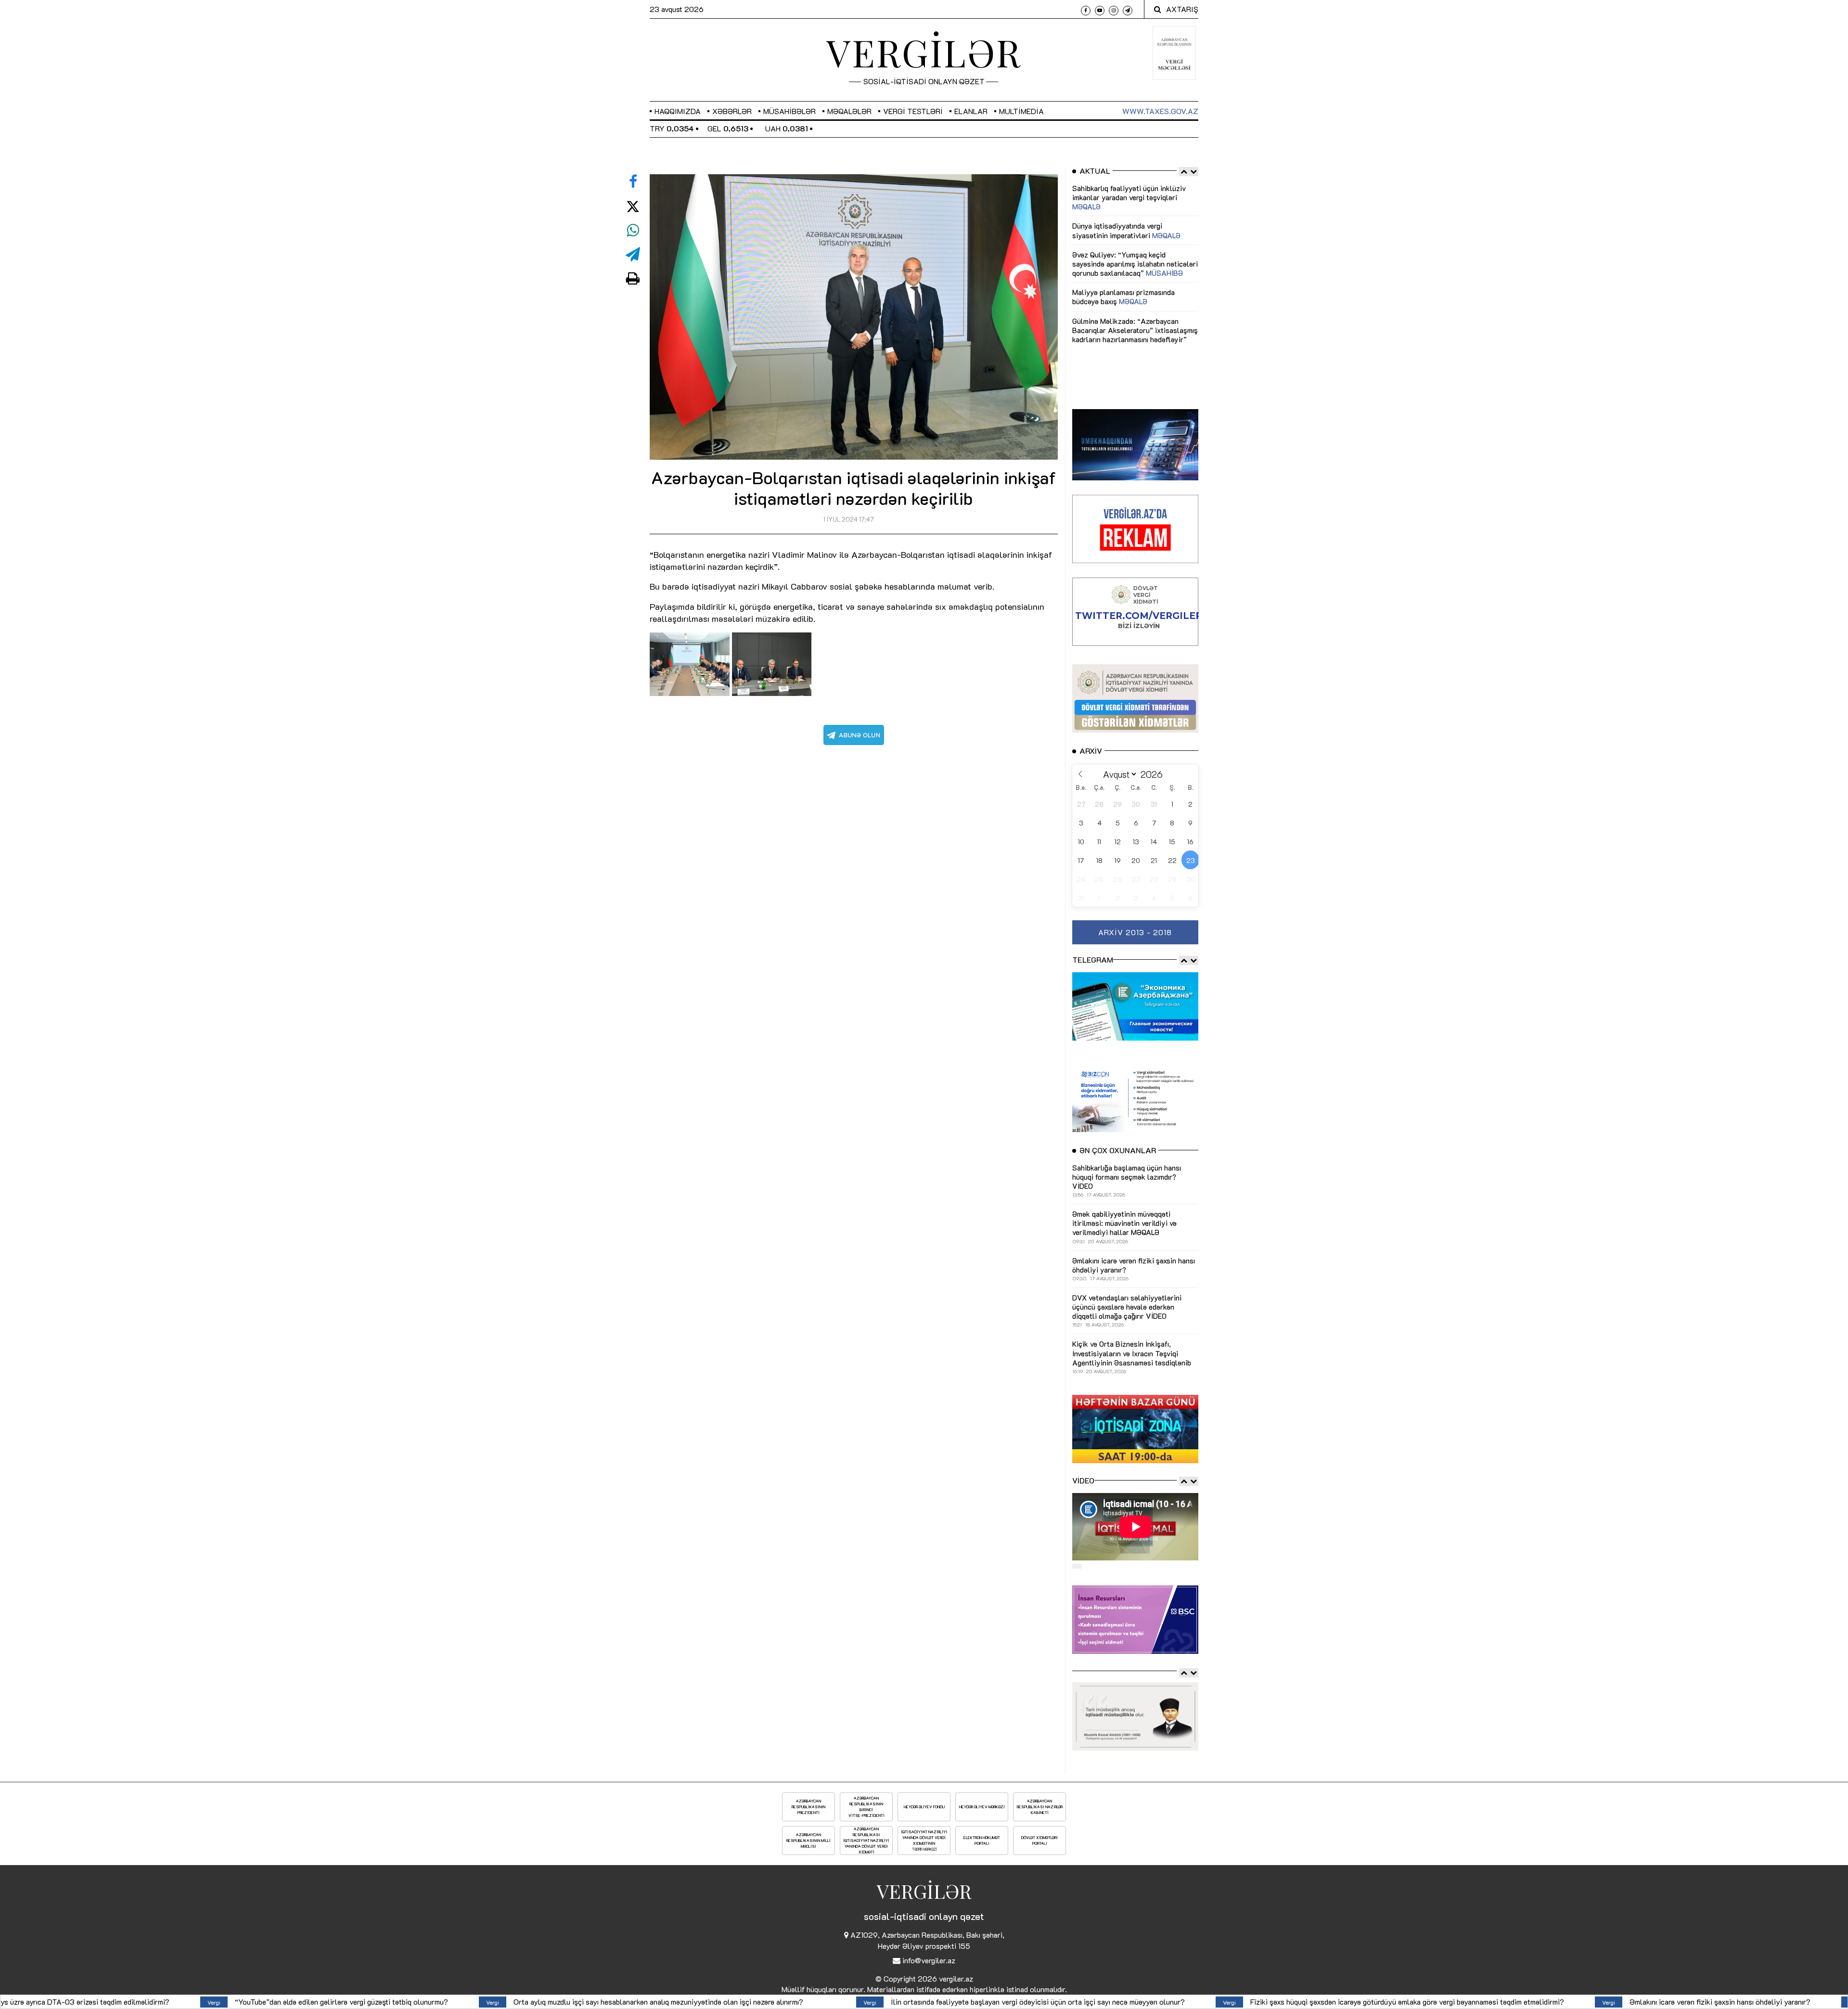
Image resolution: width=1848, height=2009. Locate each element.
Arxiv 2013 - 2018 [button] (1135, 932)
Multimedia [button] (1021, 111)
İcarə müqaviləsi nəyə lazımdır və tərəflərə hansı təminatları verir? (1643, 2002)
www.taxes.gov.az (1160, 111)
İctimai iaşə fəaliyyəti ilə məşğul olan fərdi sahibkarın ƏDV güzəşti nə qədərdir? (1341, 2002)
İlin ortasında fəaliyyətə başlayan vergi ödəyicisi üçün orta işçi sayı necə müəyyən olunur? (374, 2002)
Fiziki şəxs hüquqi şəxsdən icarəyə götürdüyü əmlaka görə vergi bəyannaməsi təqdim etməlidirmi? (744, 2002)
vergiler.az (956, 1978)
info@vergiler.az (929, 1960)
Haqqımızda (678, 111)
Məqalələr (849, 111)
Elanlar (971, 111)
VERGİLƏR (924, 52)
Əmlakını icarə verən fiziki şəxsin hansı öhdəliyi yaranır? (1057, 2002)
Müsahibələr (789, 111)
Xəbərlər (732, 111)
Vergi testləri (913, 111)
